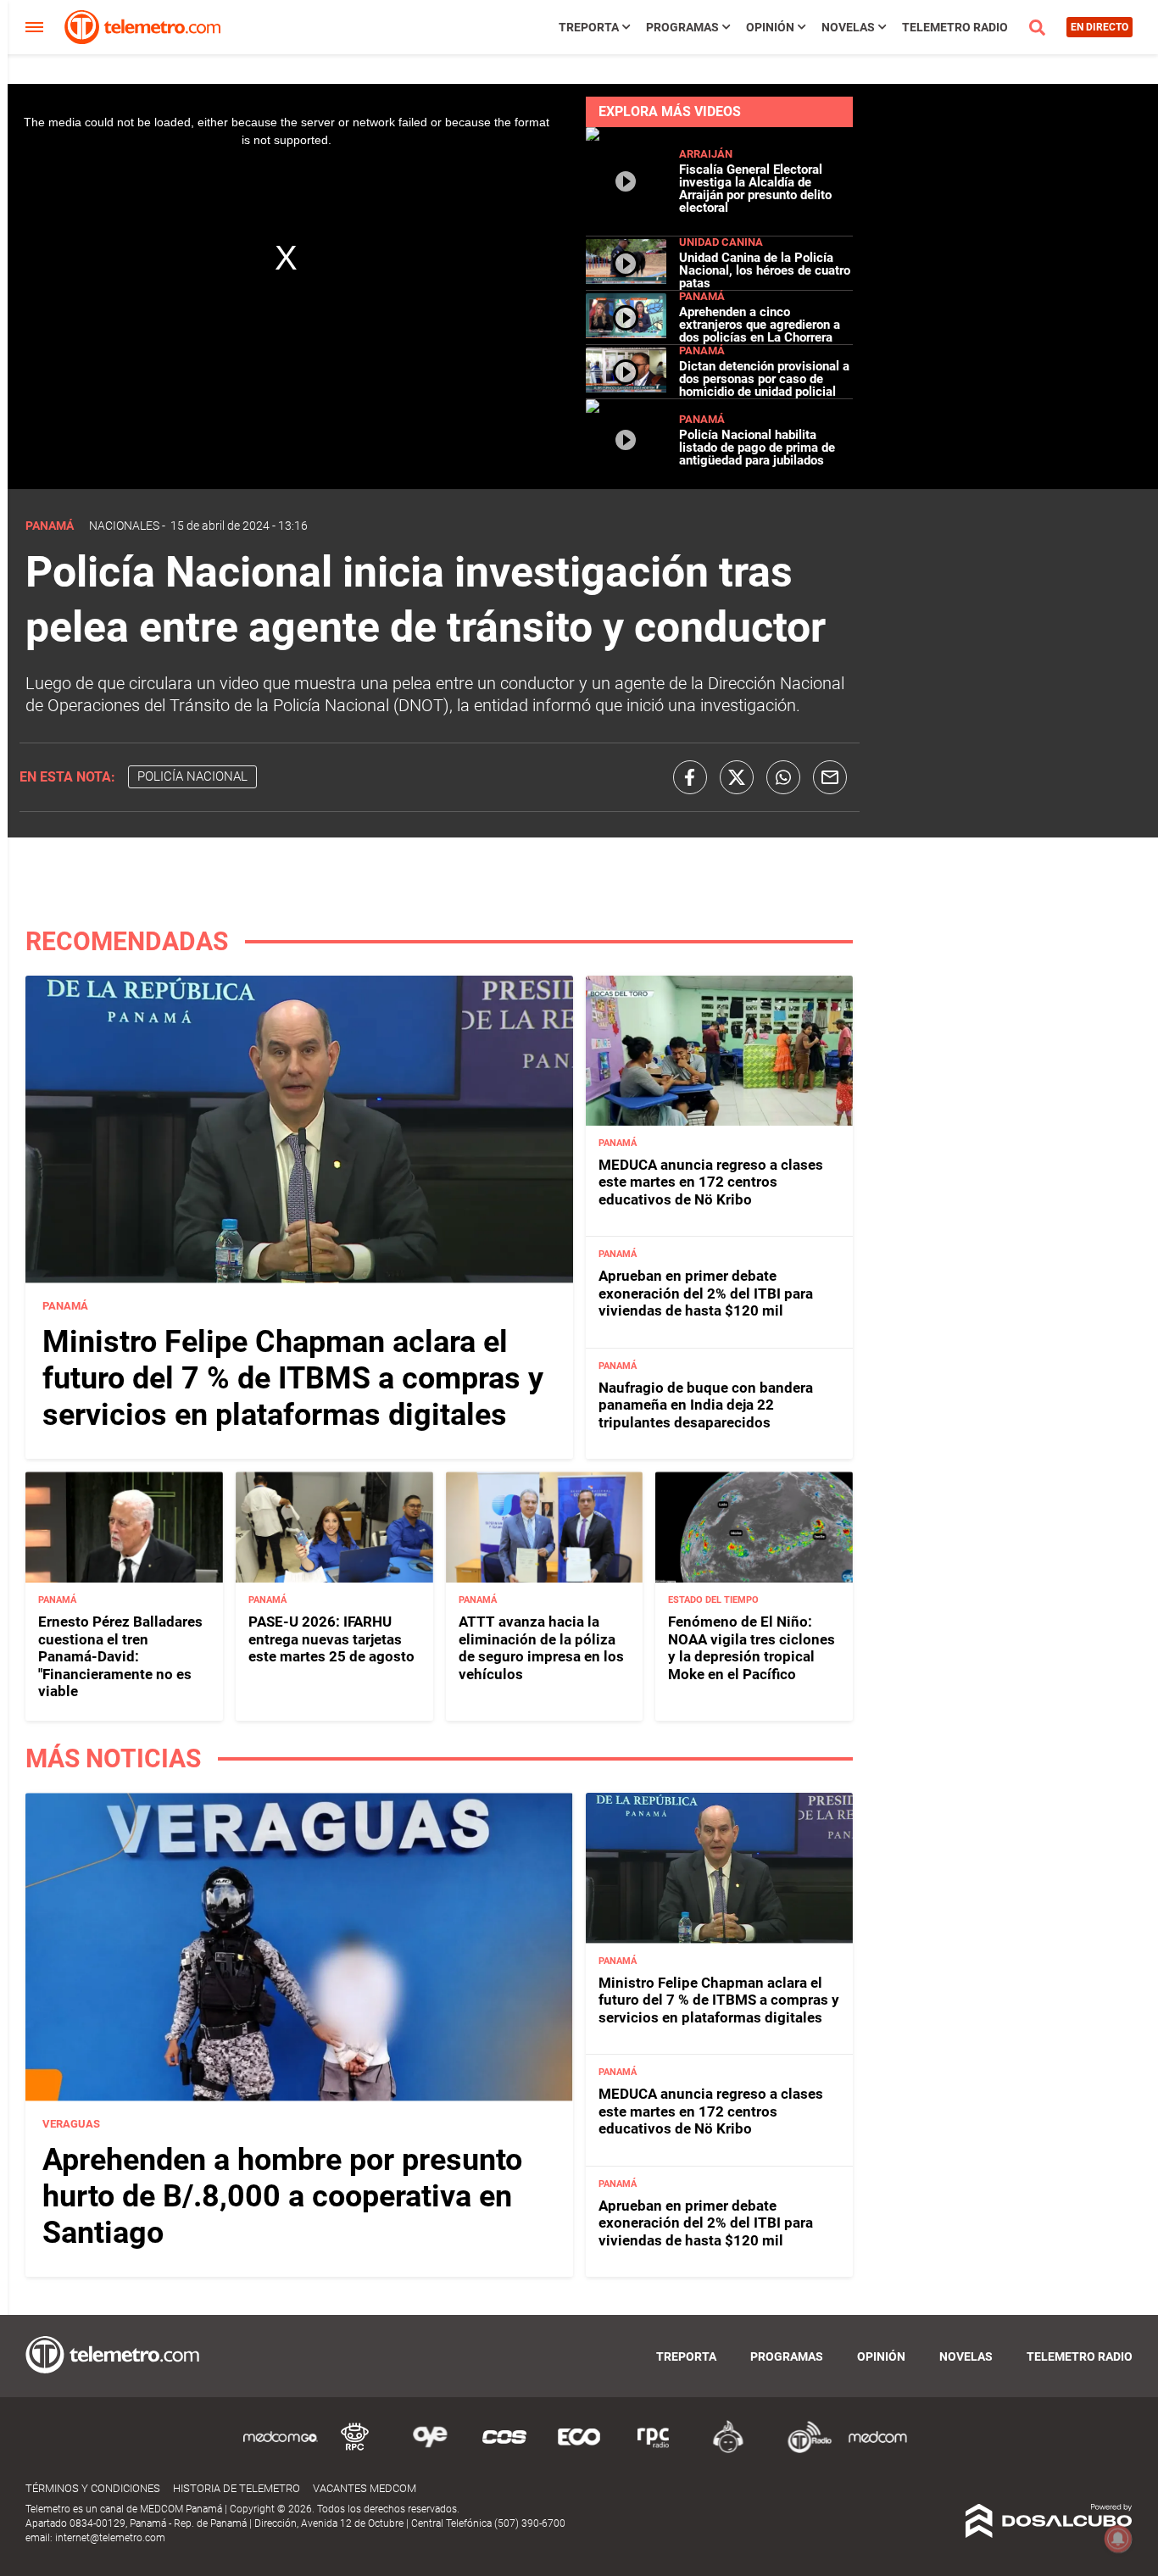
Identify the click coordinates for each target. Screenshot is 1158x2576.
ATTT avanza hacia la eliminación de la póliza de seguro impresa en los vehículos (541, 1647)
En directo (1100, 27)
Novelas (848, 27)
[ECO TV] (579, 2450)
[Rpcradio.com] (654, 2450)
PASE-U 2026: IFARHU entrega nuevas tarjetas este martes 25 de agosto (331, 1639)
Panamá (702, 296)
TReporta (589, 27)
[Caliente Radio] (728, 2450)
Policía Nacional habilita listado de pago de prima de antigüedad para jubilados (757, 448)
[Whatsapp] (783, 777)
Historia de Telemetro (237, 2488)
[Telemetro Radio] (803, 2450)
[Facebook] (690, 777)
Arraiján (706, 154)
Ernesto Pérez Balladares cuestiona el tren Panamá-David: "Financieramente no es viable (120, 1656)
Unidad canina (721, 242)
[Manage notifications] (1118, 2539)
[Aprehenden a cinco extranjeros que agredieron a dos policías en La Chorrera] (626, 334)
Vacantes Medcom (365, 2488)
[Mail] (830, 777)
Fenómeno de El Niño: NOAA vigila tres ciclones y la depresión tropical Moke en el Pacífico (752, 1647)
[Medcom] (877, 2450)
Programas (682, 27)
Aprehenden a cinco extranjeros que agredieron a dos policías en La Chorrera (760, 325)
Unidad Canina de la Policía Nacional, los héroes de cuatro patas (765, 270)
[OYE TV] (430, 2450)
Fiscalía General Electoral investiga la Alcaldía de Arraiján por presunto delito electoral (755, 189)
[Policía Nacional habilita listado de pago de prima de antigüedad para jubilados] (626, 473)
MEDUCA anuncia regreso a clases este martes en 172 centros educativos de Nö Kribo (711, 1182)
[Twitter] (737, 777)
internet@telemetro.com (110, 2538)
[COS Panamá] (504, 2450)
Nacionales (124, 526)
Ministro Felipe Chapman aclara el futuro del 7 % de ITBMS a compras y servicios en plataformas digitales (293, 1378)
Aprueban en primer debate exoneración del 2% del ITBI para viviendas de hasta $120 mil (706, 1293)
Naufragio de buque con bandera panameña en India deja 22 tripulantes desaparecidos (706, 1405)
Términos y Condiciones (93, 2488)
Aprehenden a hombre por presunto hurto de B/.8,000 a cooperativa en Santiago (282, 2196)
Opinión (770, 27)
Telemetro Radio (955, 27)
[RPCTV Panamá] (355, 2450)
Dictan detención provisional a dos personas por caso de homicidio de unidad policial (764, 379)
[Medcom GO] (281, 2450)
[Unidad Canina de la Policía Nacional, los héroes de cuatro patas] (626, 280)
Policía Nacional (192, 776)
